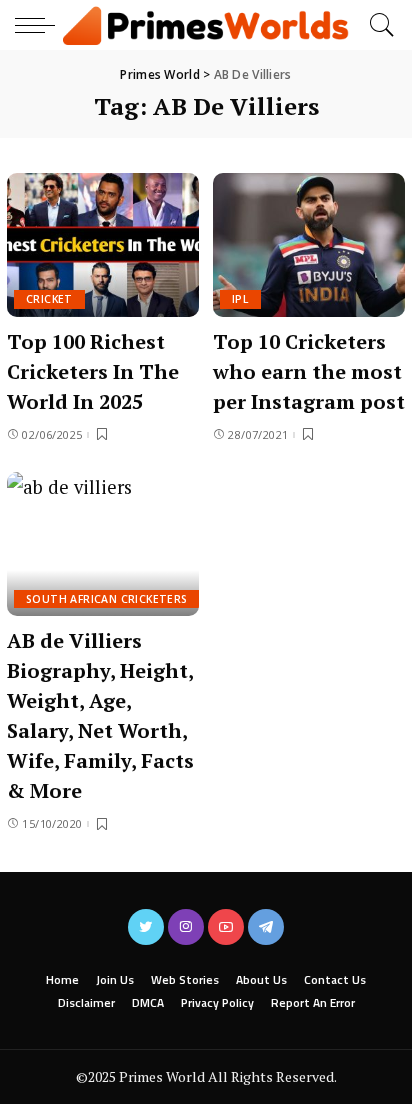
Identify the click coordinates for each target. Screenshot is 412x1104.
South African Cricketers (107, 599)
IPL (240, 299)
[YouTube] (226, 927)
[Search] (377, 25)
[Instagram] (186, 927)
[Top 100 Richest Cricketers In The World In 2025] (103, 245)
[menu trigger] (40, 25)
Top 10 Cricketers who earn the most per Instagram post (309, 371)
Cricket (49, 299)
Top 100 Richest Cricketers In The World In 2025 (93, 371)
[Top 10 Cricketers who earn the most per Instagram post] (309, 245)
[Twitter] (146, 927)
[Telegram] (266, 927)
